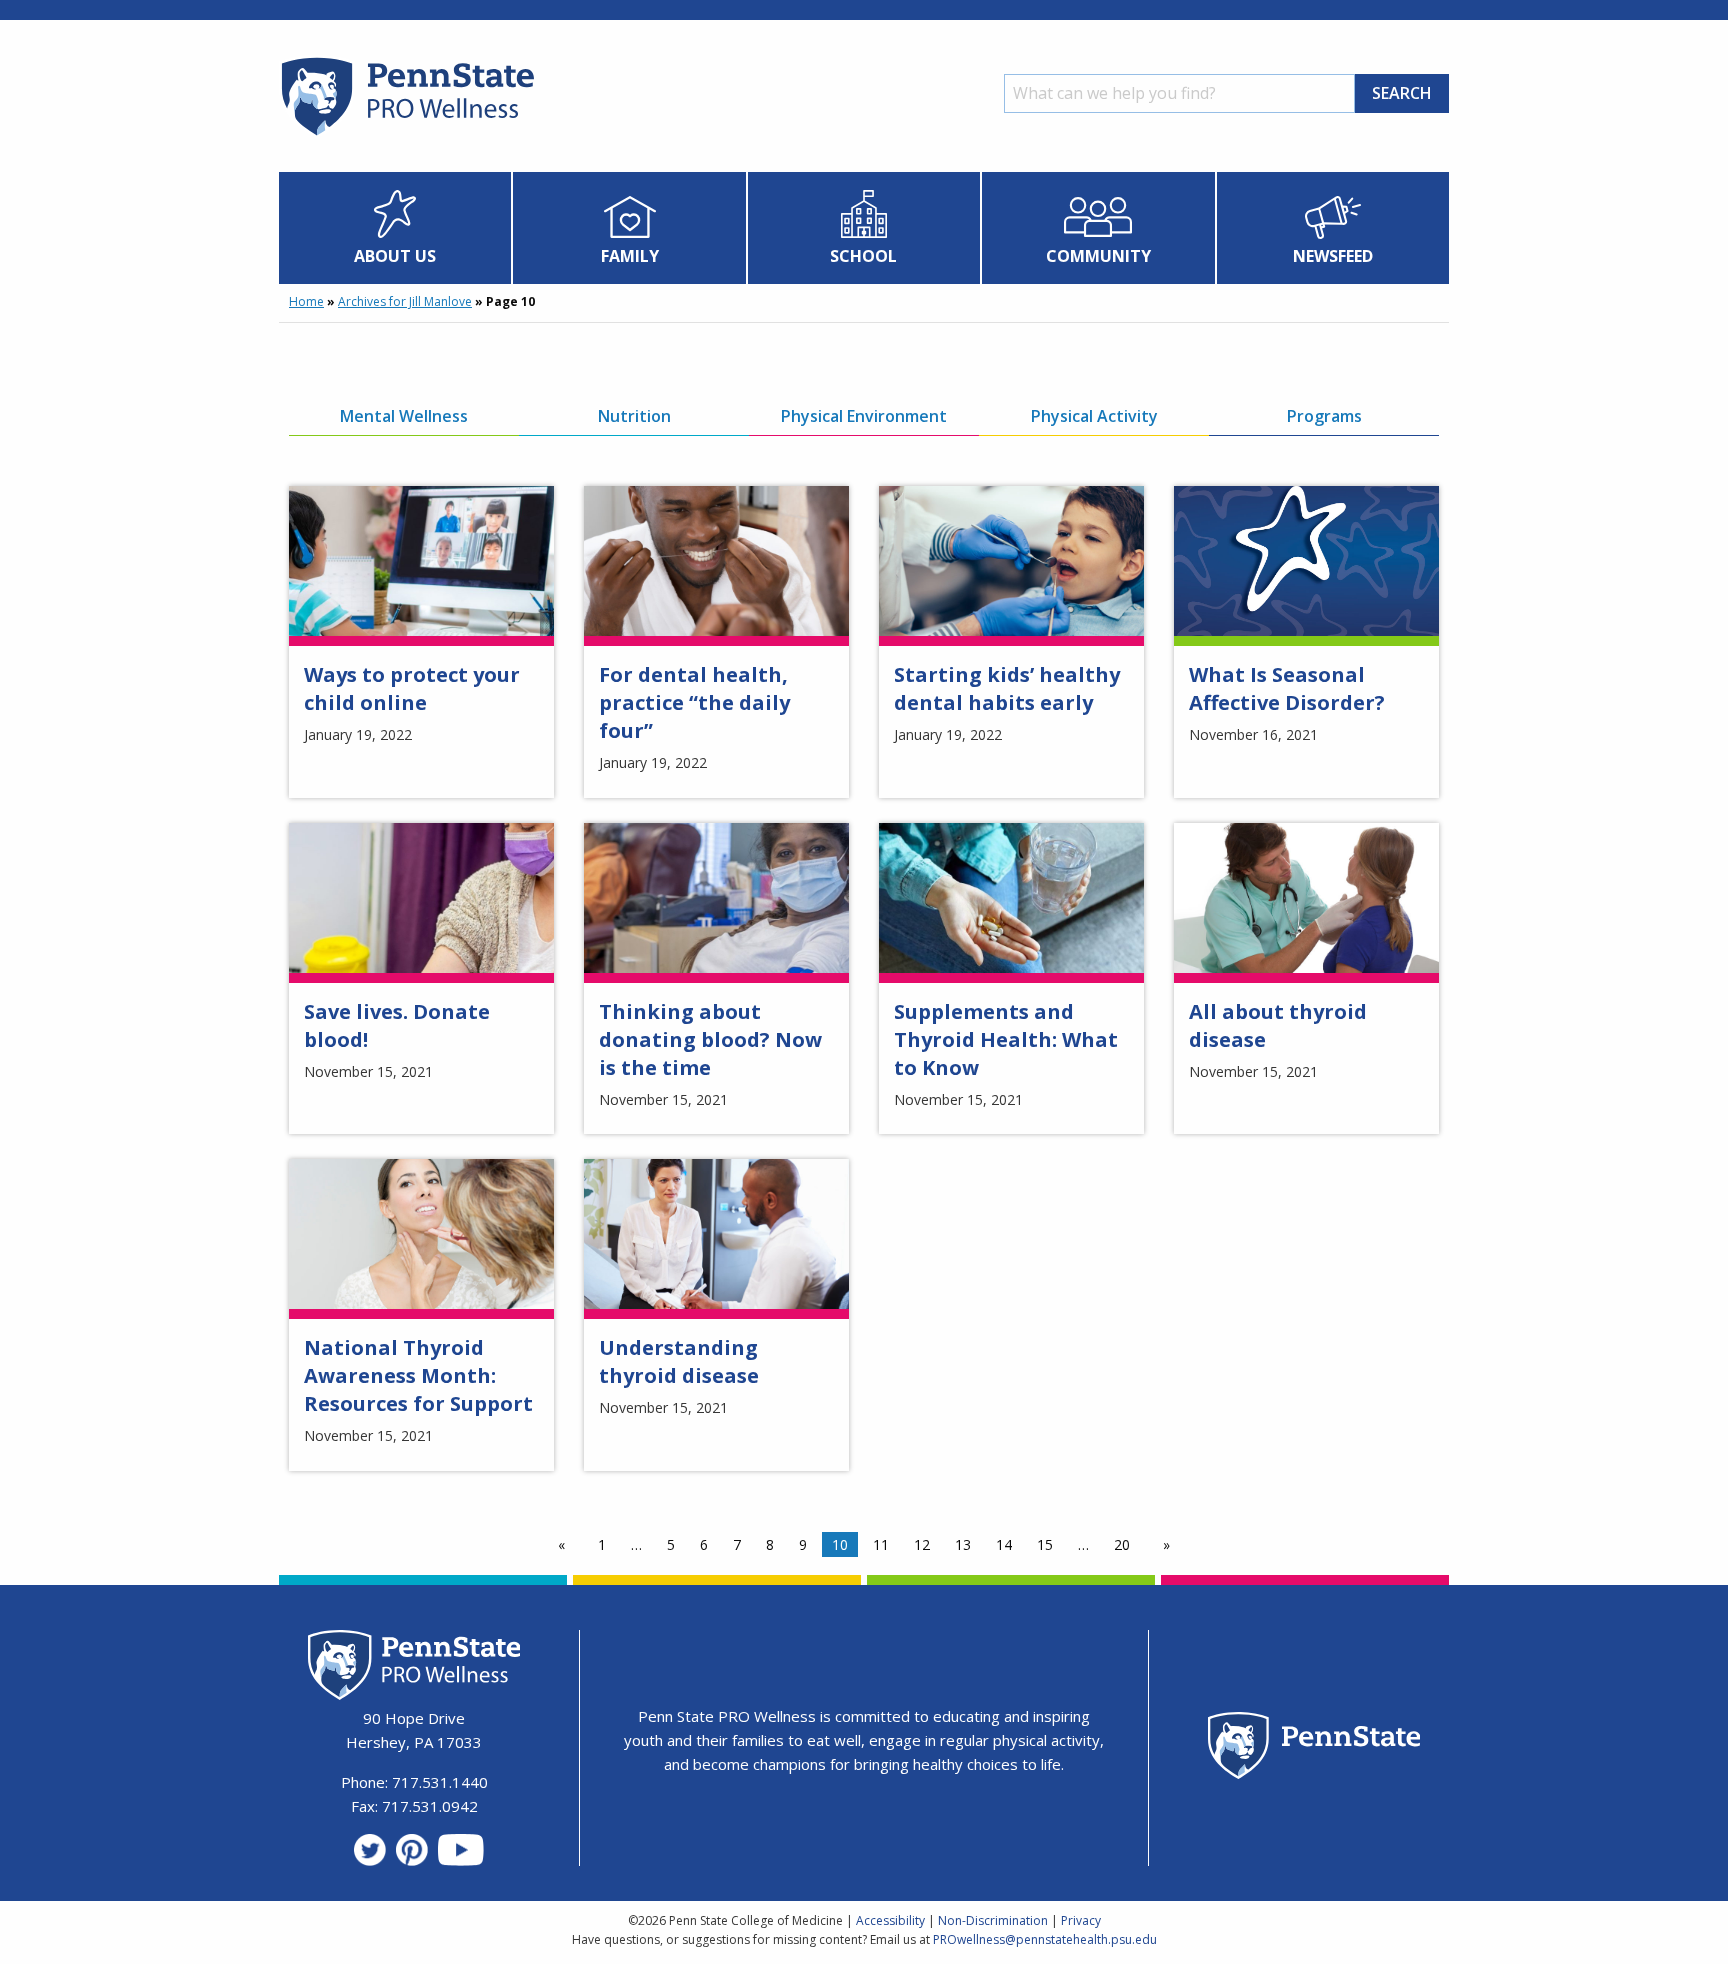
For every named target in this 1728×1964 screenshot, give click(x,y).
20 (1122, 1544)
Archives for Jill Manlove (405, 301)
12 (922, 1544)
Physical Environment (864, 416)
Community (1098, 256)
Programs (1324, 416)
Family (630, 256)
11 (881, 1544)
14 (1004, 1544)
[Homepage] (406, 135)
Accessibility (890, 1920)
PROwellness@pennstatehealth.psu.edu (1045, 1939)
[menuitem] (395, 228)
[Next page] (1162, 1545)
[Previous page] (565, 1545)
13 (963, 1544)
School (863, 256)
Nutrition (634, 416)
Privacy (1081, 1920)
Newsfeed (1333, 256)
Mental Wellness (404, 416)
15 (1045, 1544)
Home (306, 301)
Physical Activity (1094, 416)
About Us (395, 256)
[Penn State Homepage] (1314, 1748)
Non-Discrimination (993, 1920)
